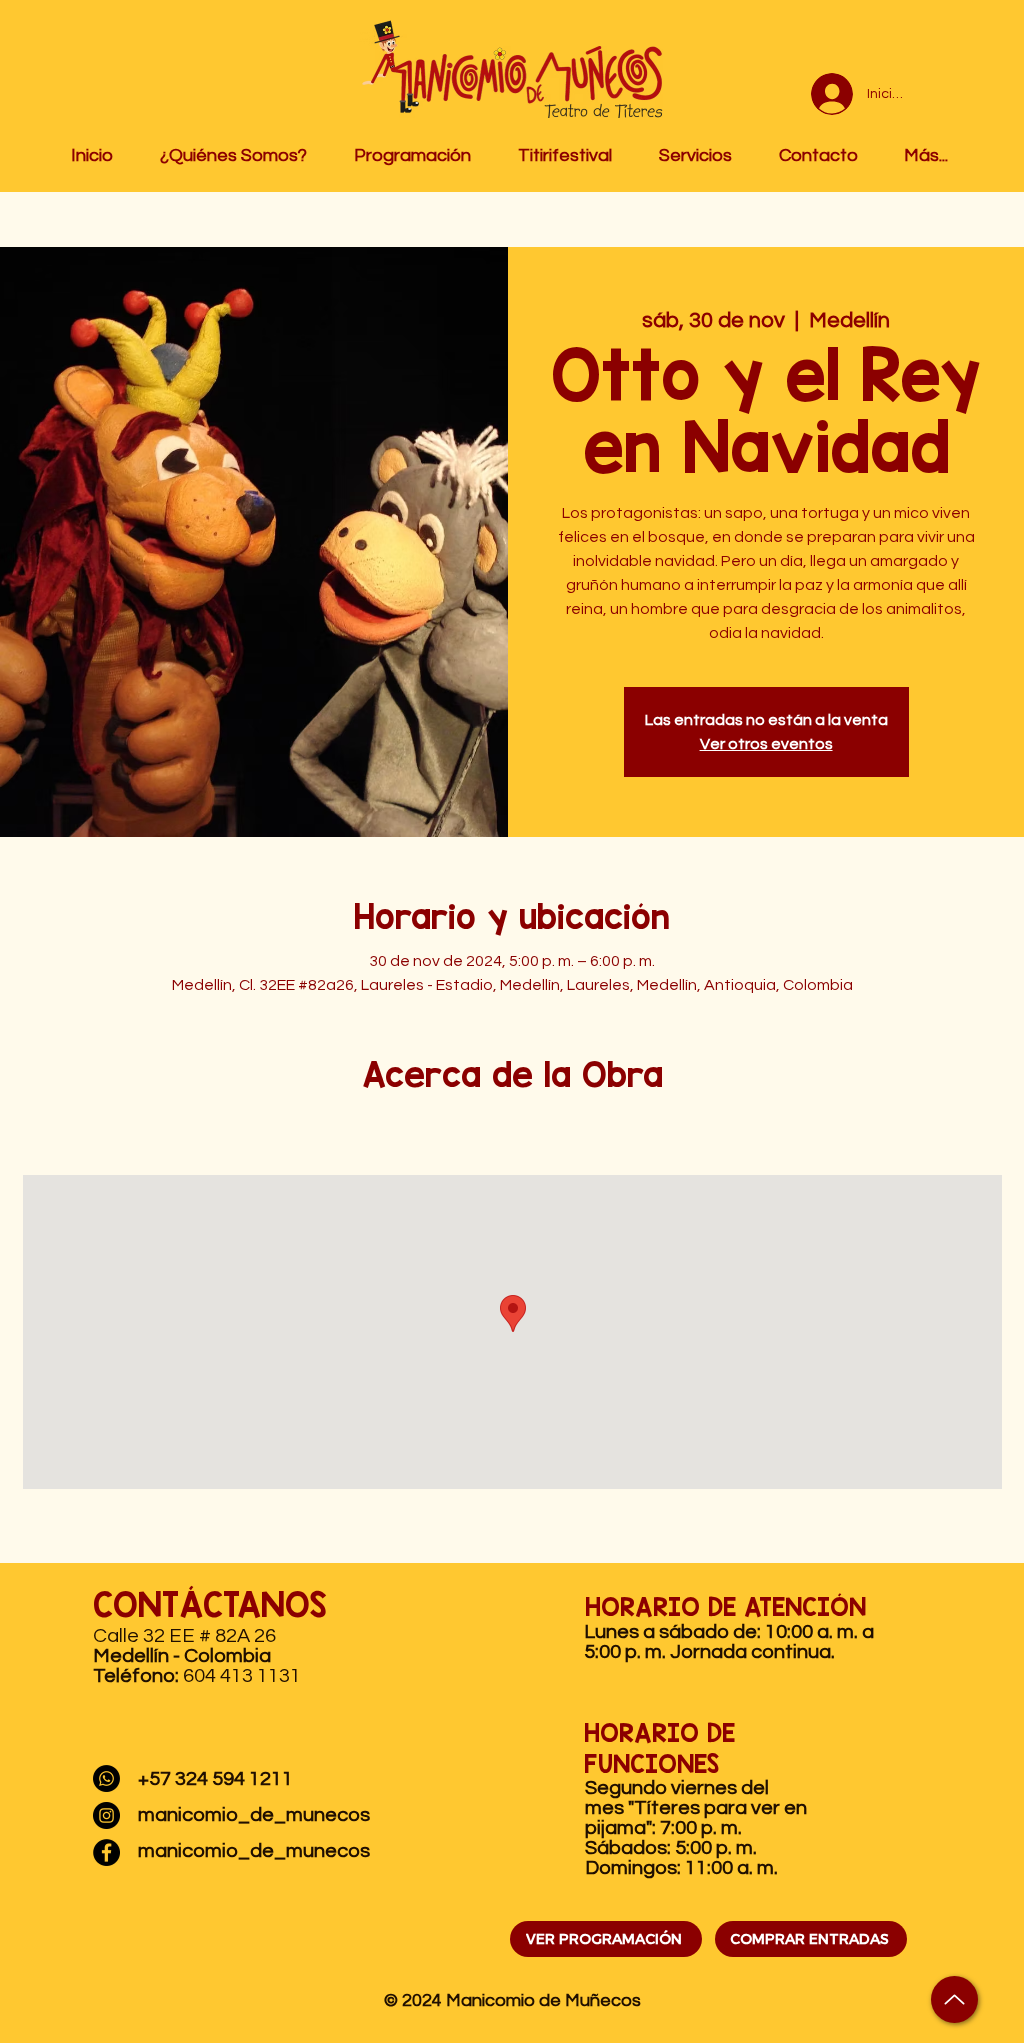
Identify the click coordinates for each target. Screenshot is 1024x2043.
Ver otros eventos (766, 744)
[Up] (954, 1999)
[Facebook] (106, 1852)
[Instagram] (106, 1815)
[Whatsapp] (106, 1778)
